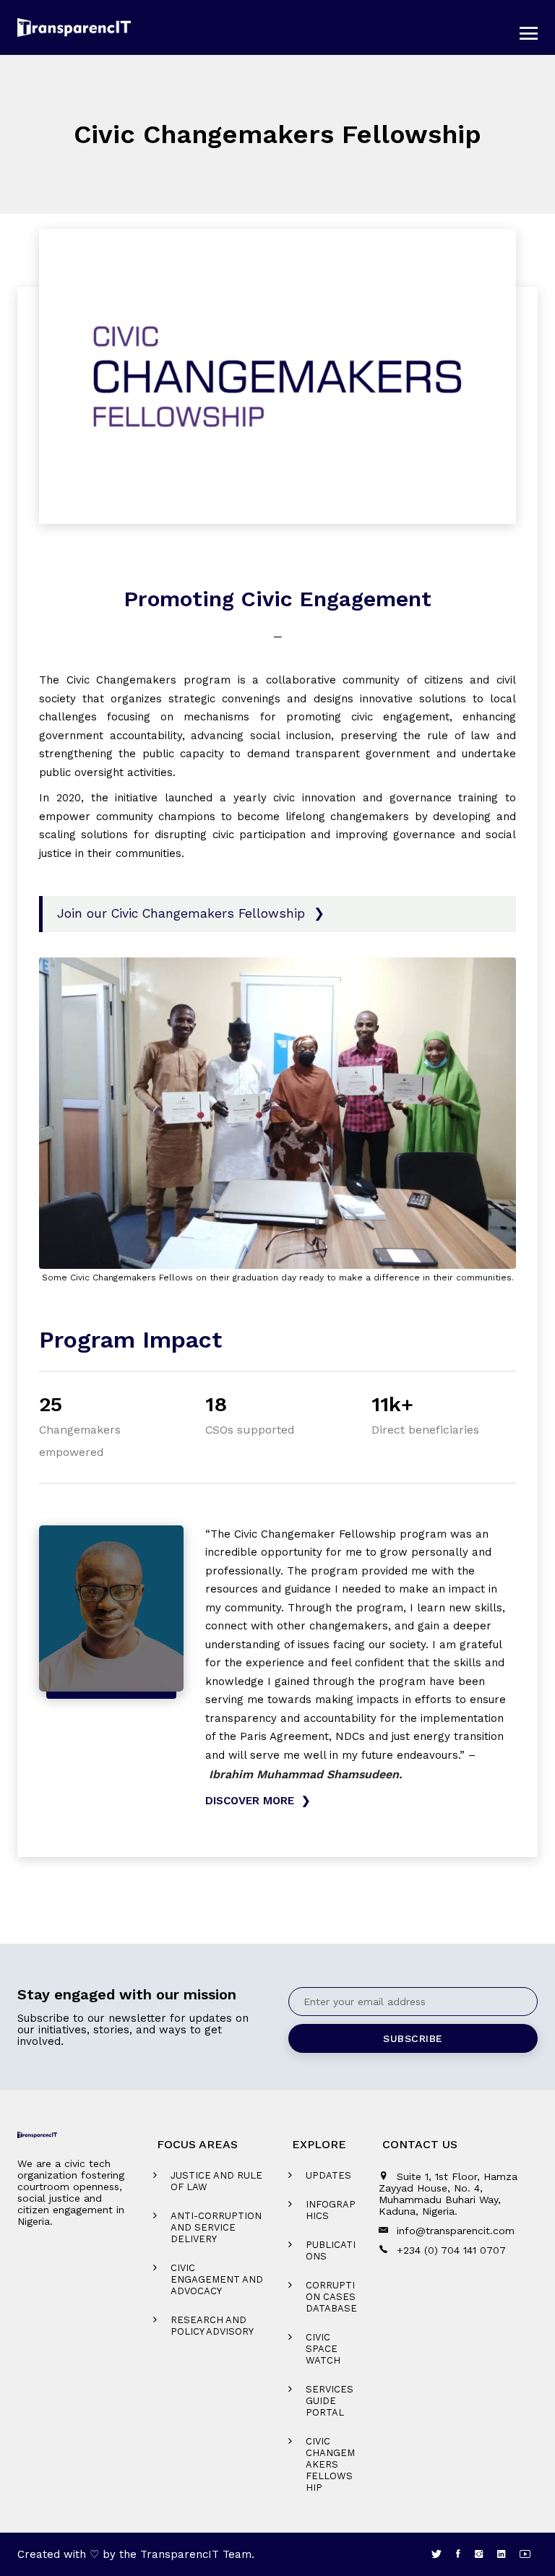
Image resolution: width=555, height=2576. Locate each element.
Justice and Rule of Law (216, 2181)
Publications (331, 2250)
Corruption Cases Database (331, 2297)
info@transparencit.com (456, 2231)
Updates (328, 2175)
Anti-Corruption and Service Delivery (216, 2227)
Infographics (331, 2210)
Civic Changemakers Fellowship (330, 2464)
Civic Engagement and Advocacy (217, 2279)
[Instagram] (479, 2554)
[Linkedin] (501, 2554)
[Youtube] (525, 2554)
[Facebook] (458, 2554)
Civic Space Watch (323, 2349)
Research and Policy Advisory (212, 2326)
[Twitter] (436, 2554)
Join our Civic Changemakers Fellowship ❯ (191, 913)
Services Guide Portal (330, 2401)
